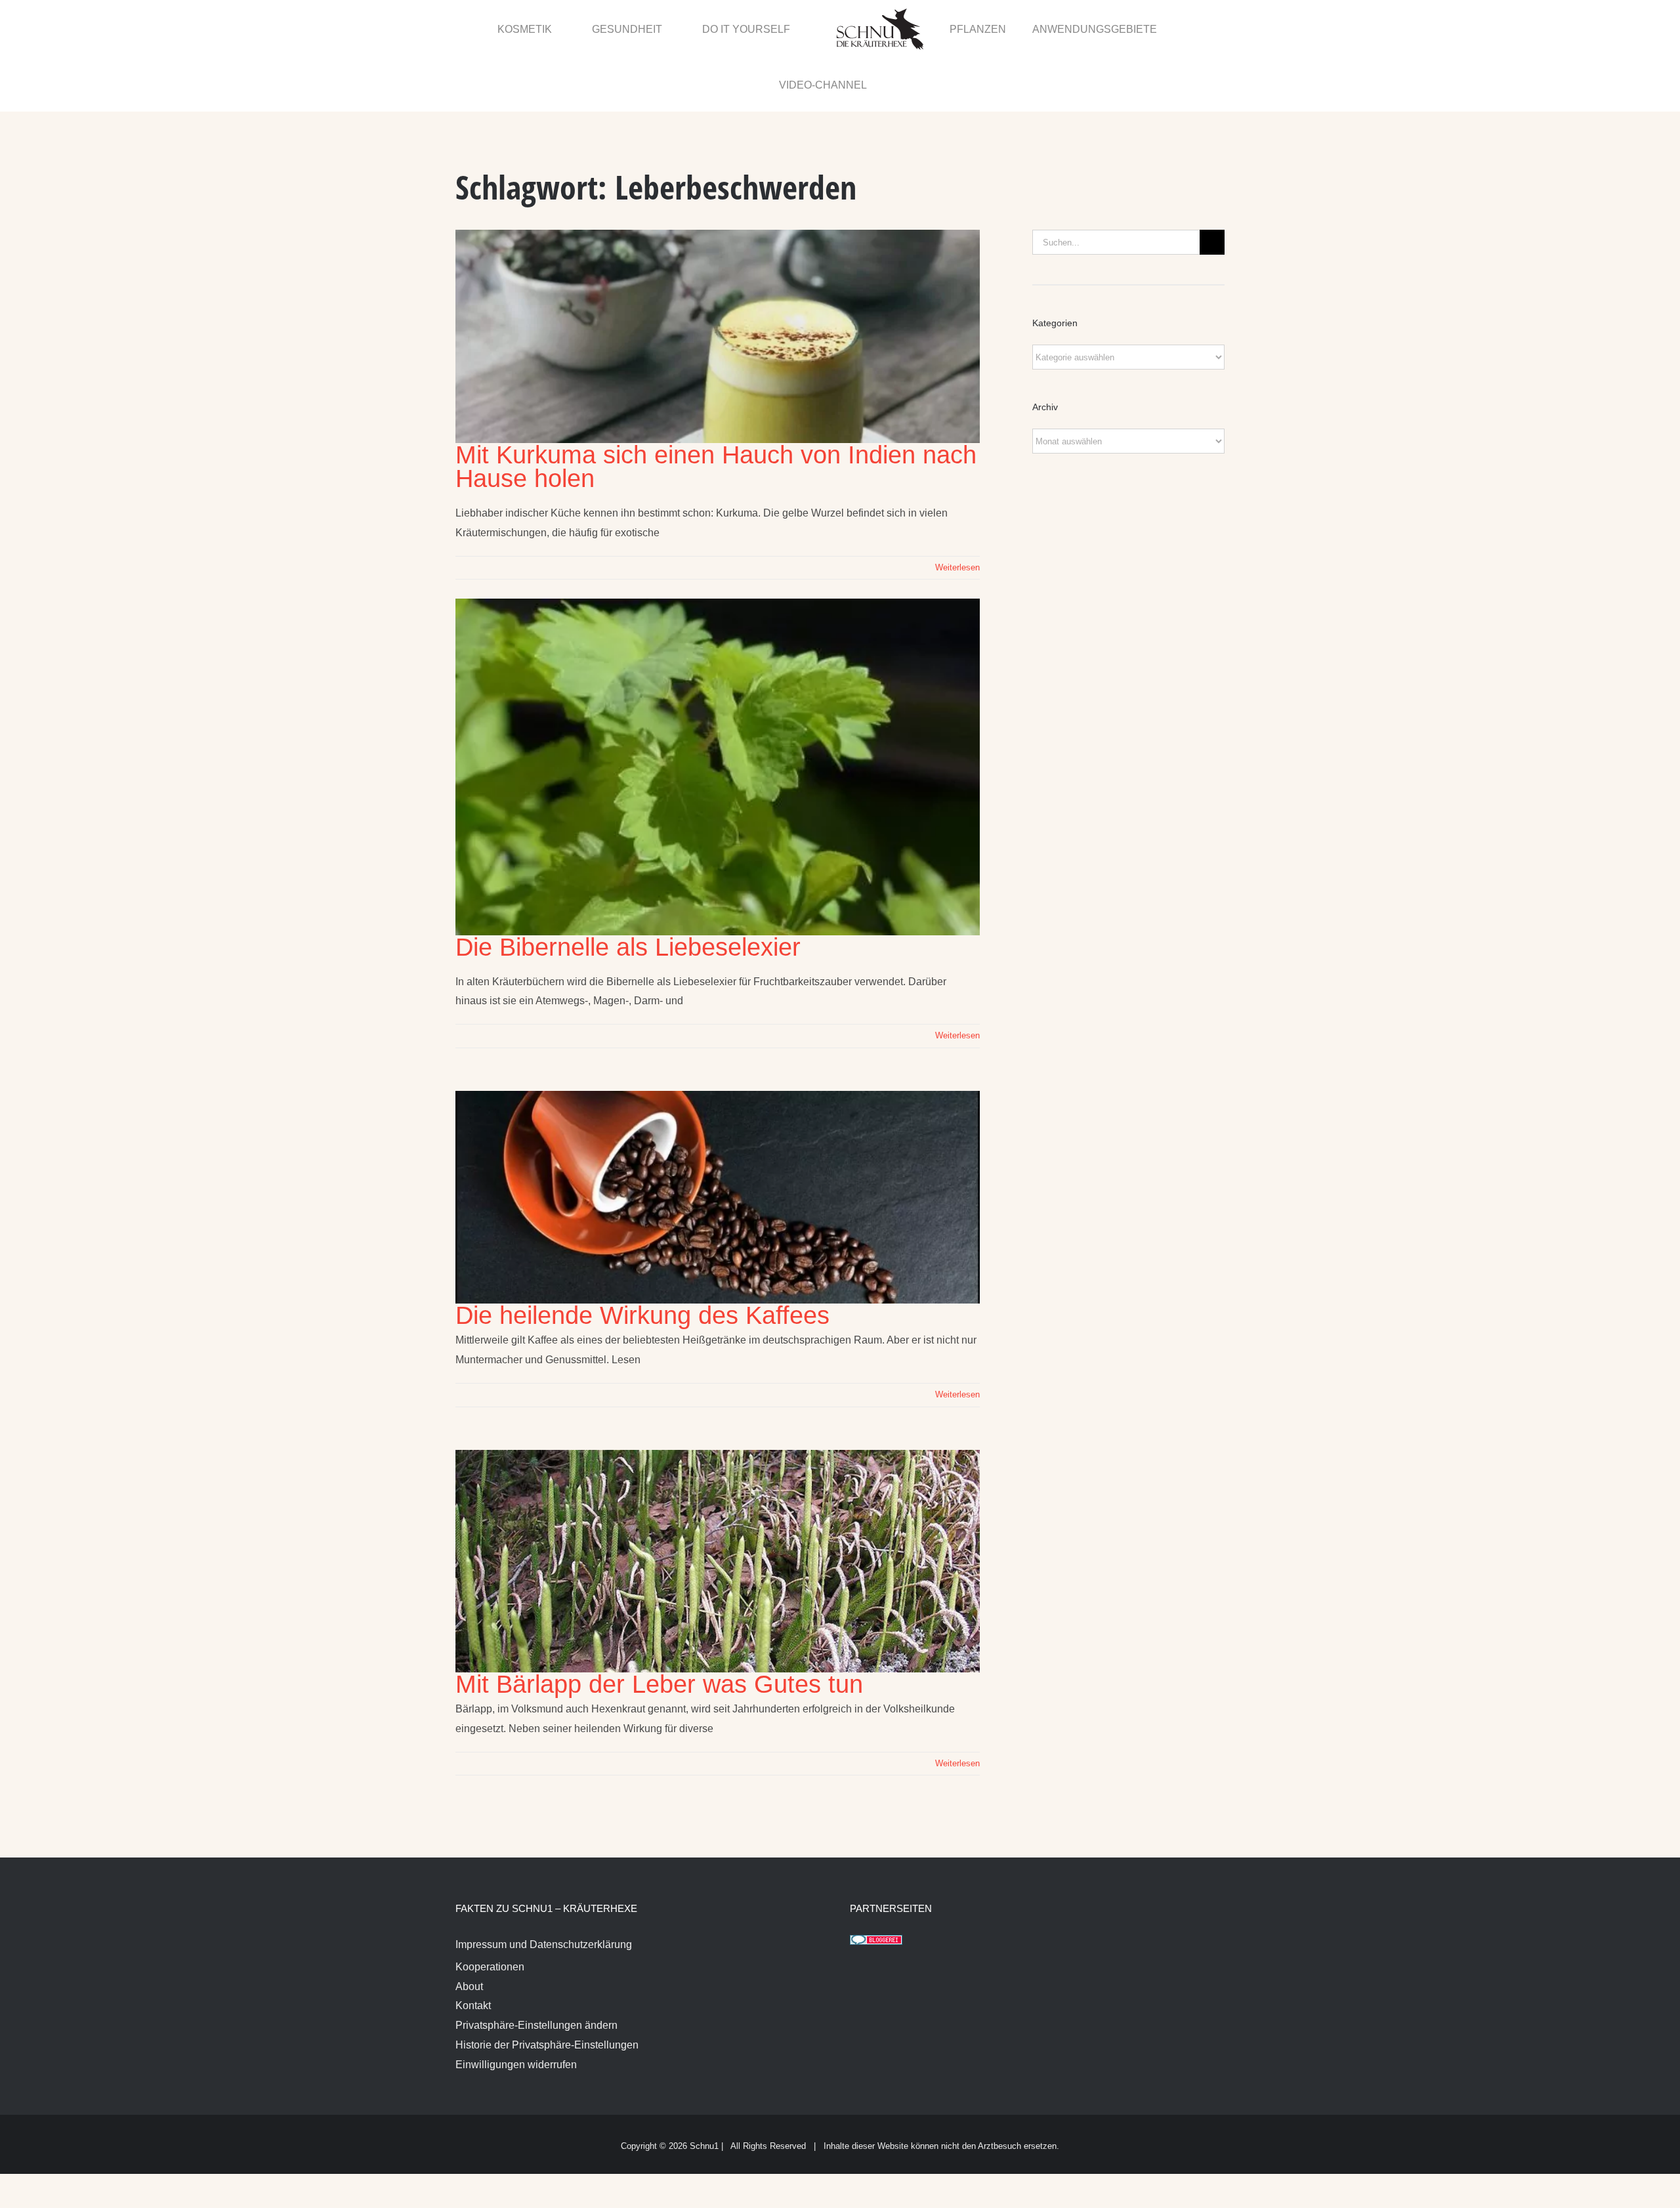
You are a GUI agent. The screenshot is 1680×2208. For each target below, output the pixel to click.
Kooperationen (490, 1912)
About (469, 1931)
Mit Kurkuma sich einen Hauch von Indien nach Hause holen (716, 412)
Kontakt (473, 1950)
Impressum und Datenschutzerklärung (544, 1889)
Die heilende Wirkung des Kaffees (642, 1260)
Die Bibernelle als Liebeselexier (628, 892)
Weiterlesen (957, 512)
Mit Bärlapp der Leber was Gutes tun (659, 1629)
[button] (1196, 28)
